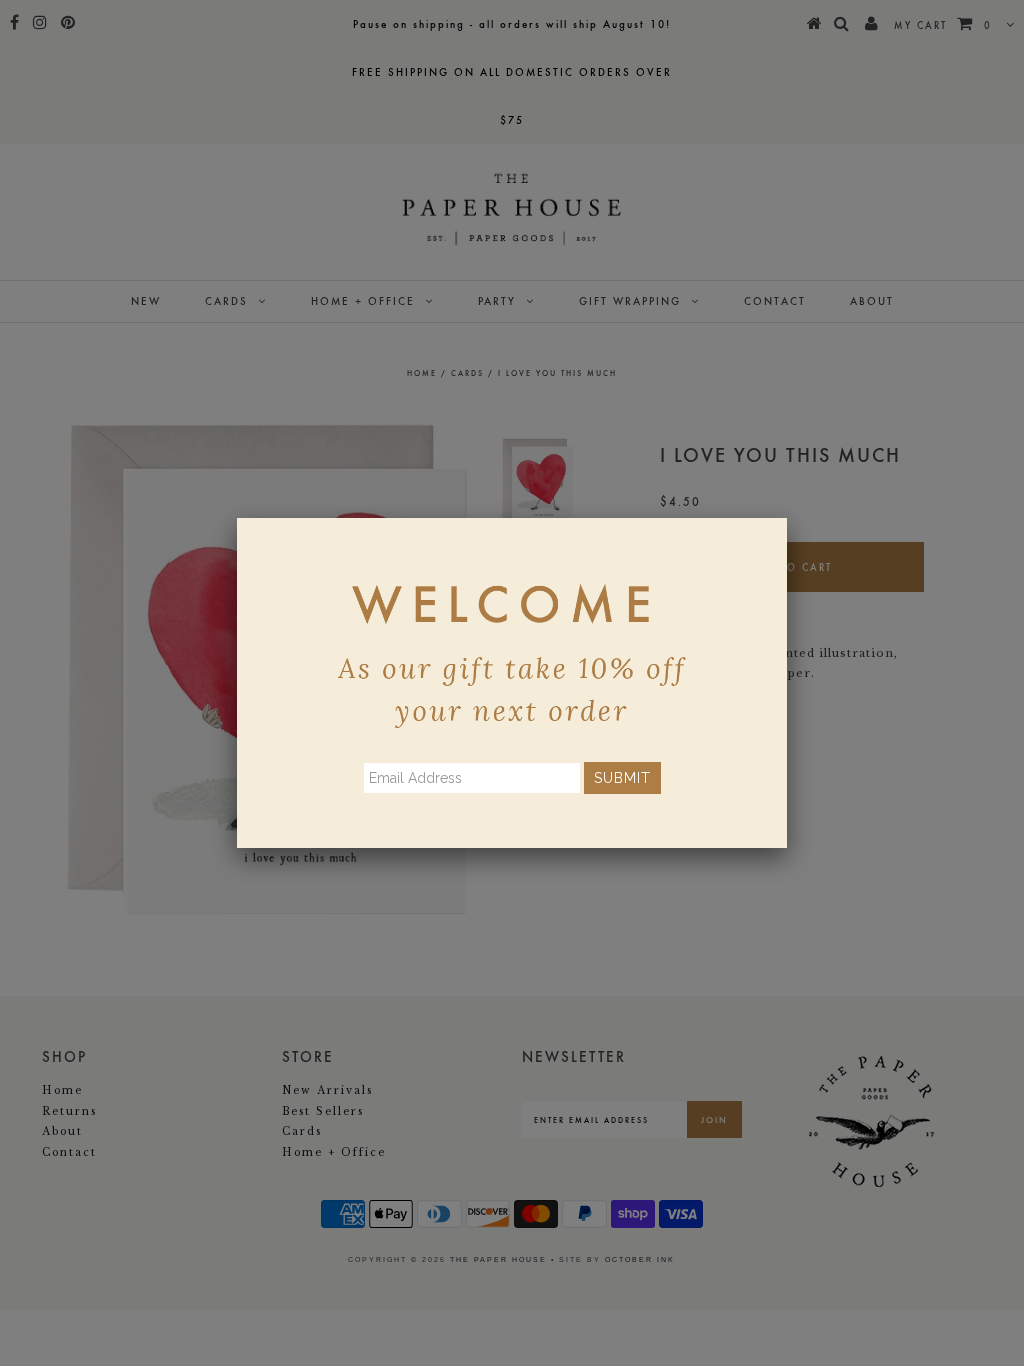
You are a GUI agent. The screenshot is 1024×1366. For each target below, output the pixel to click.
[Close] (787, 518)
